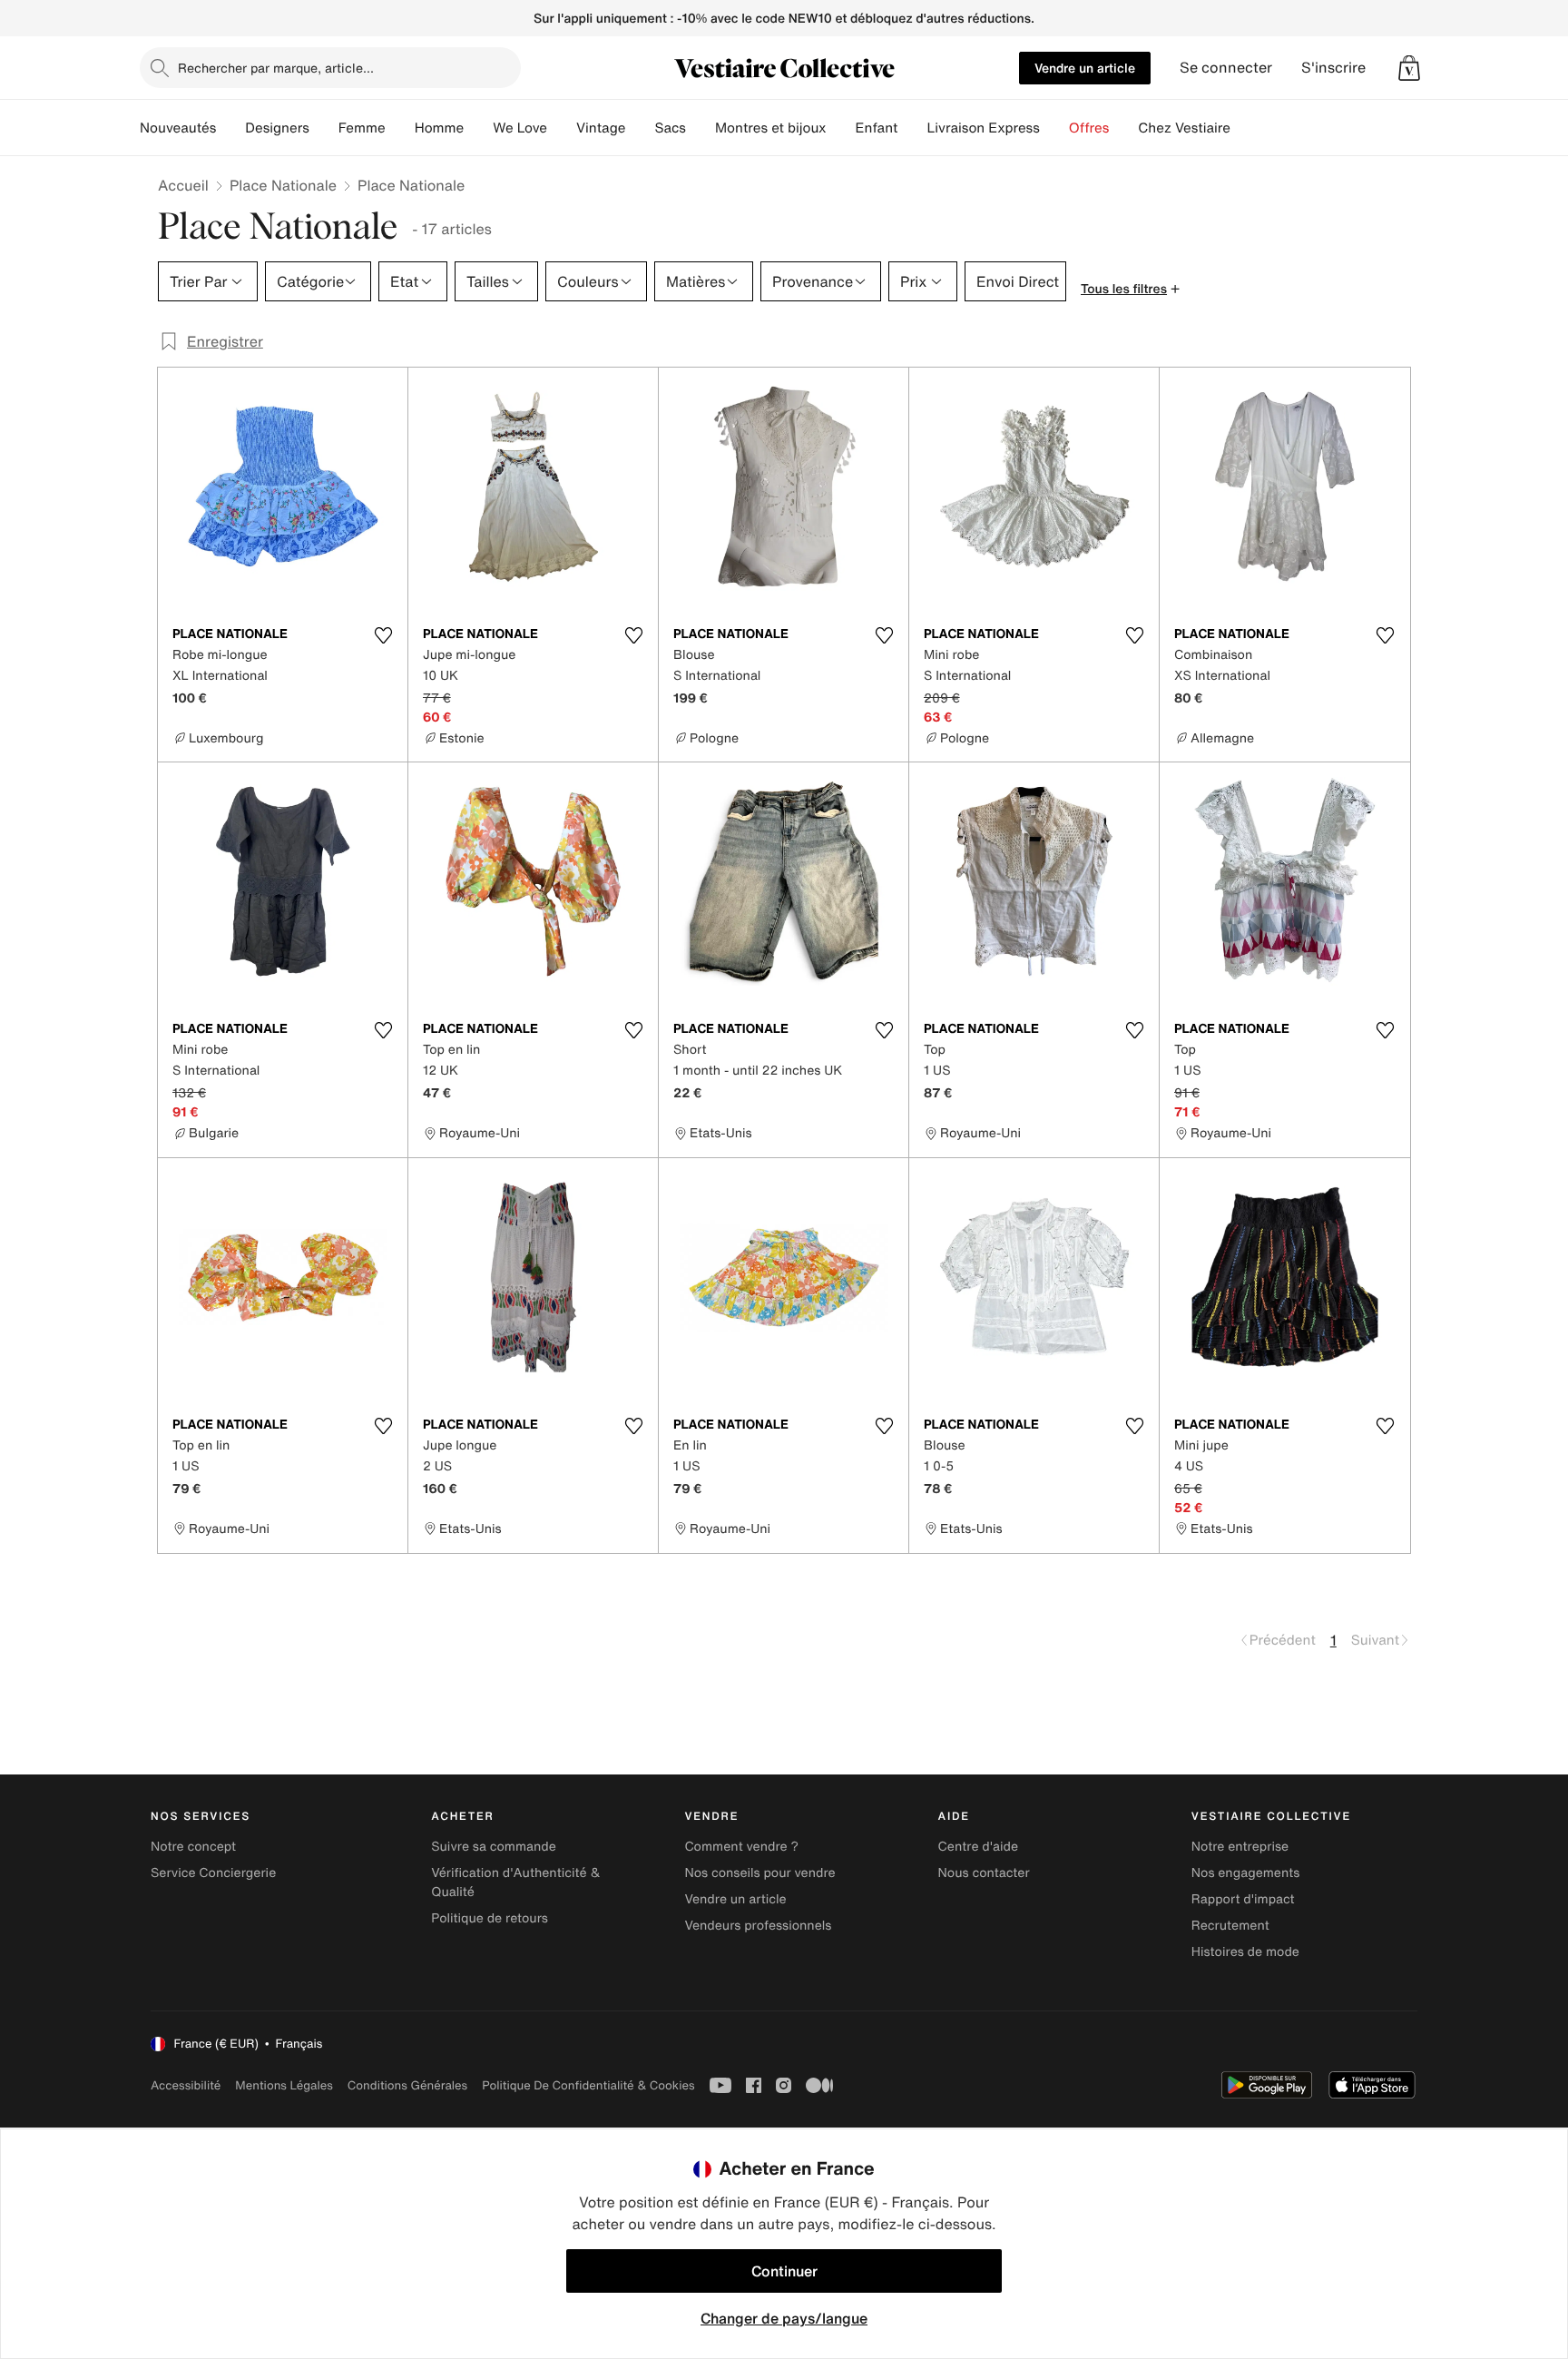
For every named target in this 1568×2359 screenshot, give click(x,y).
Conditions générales (407, 2085)
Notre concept (193, 1847)
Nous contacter (984, 1873)
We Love (520, 128)
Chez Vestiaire (1184, 128)
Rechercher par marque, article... (276, 68)
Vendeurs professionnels (758, 1926)
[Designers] (324, 128)
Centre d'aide (979, 1847)
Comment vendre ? (741, 1847)
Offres (1089, 128)
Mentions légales (284, 2085)
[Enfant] (912, 128)
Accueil (183, 185)
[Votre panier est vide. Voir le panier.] (1409, 68)
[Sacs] (701, 128)
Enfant (877, 128)
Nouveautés (178, 128)
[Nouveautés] (230, 128)
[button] (1409, 68)
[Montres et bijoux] (841, 128)
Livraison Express (983, 128)
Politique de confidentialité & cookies (588, 2085)
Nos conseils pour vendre (759, 1873)
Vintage (601, 128)
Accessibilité (186, 2085)
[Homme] (478, 128)
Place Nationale (283, 185)
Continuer (784, 2271)
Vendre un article (1085, 68)
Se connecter (1226, 68)
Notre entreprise (1240, 1847)
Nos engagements (1246, 1873)
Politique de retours (490, 1918)
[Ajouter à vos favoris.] (383, 635)
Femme (362, 128)
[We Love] (562, 128)
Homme (440, 128)
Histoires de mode (1245, 1952)
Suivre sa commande (494, 1847)
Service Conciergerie (213, 1873)
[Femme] (400, 128)
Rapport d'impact (1243, 1899)
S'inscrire (1333, 68)
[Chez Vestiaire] (1245, 128)
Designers (277, 128)
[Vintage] (640, 128)
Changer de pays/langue (784, 2318)
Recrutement (1230, 1926)
